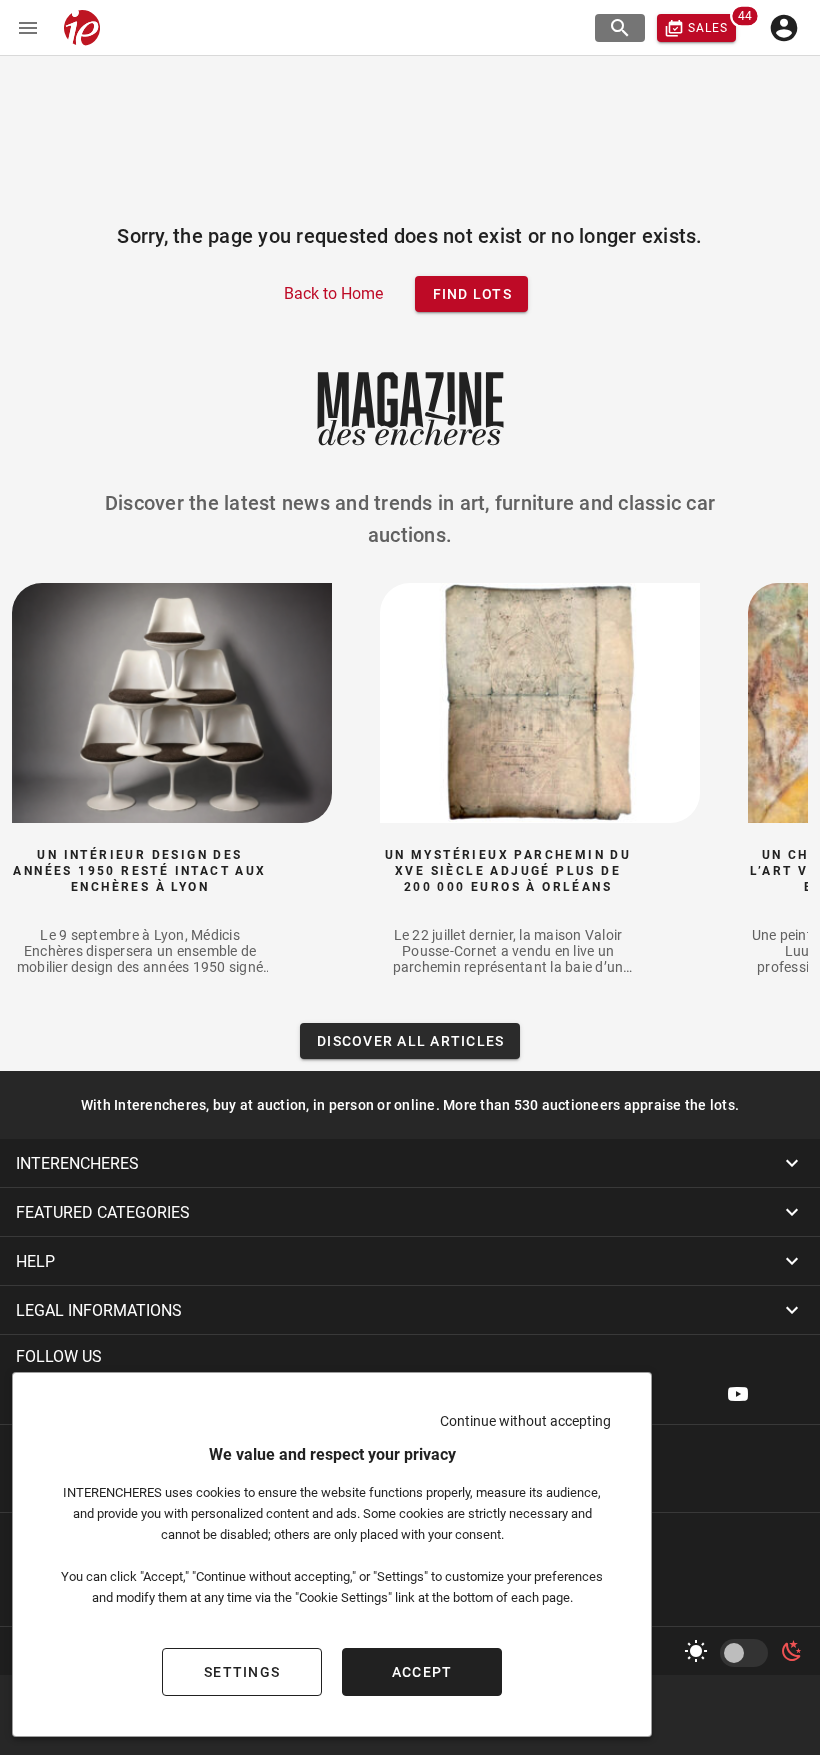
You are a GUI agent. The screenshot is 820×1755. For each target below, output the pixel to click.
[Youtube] (738, 1394)
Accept (422, 1672)
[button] (410, 1163)
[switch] (748, 1653)
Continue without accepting (525, 1421)
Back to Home (333, 293)
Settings (242, 1672)
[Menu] (28, 28)
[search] (620, 28)
